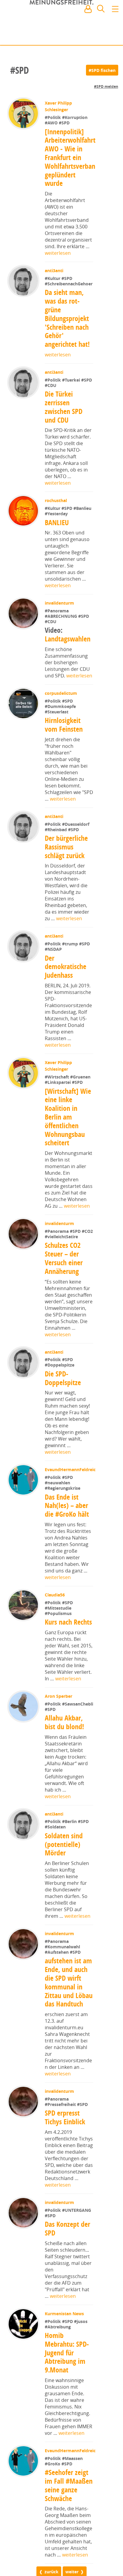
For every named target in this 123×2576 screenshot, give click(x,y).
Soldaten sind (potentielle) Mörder (64, 1877)
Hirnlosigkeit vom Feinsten (64, 725)
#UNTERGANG (77, 2243)
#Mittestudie (59, 1641)
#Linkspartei (59, 1082)
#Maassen (72, 2524)
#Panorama (57, 611)
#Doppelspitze (60, 1365)
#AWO (52, 123)
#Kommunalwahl (63, 1979)
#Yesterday (57, 514)
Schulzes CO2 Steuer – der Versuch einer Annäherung (64, 1258)
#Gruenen (81, 1077)
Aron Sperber (59, 1729)
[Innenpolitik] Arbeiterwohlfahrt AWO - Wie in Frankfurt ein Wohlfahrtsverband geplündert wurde (72, 158)
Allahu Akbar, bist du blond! (65, 1755)
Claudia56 (55, 1627)
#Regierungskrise (63, 1521)
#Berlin (71, 1854)
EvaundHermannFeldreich (72, 1502)
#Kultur (54, 278)
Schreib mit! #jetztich (92, 36)
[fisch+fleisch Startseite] (61, 24)
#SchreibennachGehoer (69, 284)
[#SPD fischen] (102, 70)
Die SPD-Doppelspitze (63, 1378)
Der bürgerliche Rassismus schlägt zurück (67, 847)
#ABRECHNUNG (62, 616)
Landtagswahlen (68, 634)
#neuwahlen (57, 1515)
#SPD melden (106, 86)
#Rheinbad (57, 830)
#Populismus (59, 1646)
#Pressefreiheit (61, 2137)
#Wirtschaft (58, 1077)
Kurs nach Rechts (69, 1655)
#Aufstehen (58, 1985)
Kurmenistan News (65, 2346)
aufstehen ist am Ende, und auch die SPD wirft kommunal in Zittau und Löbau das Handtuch (69, 2015)
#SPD (65, 123)
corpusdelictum (61, 693)
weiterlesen (58, 253)
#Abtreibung (58, 2359)
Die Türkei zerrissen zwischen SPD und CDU (64, 407)
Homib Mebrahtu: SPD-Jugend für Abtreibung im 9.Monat (67, 2385)
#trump (71, 944)
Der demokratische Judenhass (66, 967)
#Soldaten (56, 1859)
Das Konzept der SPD (68, 2261)
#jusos (81, 2354)
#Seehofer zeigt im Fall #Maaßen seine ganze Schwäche (69, 2551)
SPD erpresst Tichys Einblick (66, 2150)
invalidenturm (60, 603)
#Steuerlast (57, 712)
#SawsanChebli (61, 1742)
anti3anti (55, 271)
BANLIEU (57, 522)
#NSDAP (54, 949)
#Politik (54, 117)
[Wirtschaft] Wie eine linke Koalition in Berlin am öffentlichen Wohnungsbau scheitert (68, 1117)
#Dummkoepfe (61, 706)
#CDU (51, 385)
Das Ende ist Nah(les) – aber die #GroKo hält (67, 1538)
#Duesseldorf (76, 824)
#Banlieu (83, 508)
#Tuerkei (72, 380)
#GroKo (53, 2529)
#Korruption (75, 117)
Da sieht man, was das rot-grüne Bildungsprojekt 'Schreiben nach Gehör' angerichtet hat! (67, 318)
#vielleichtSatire (74, 1237)
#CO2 (51, 1237)
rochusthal (56, 500)
